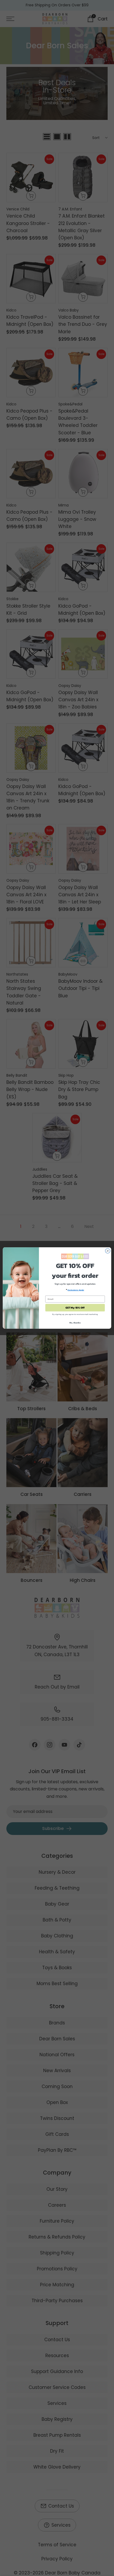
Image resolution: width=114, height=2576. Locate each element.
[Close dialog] (108, 1251)
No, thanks (75, 1323)
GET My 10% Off (75, 1308)
